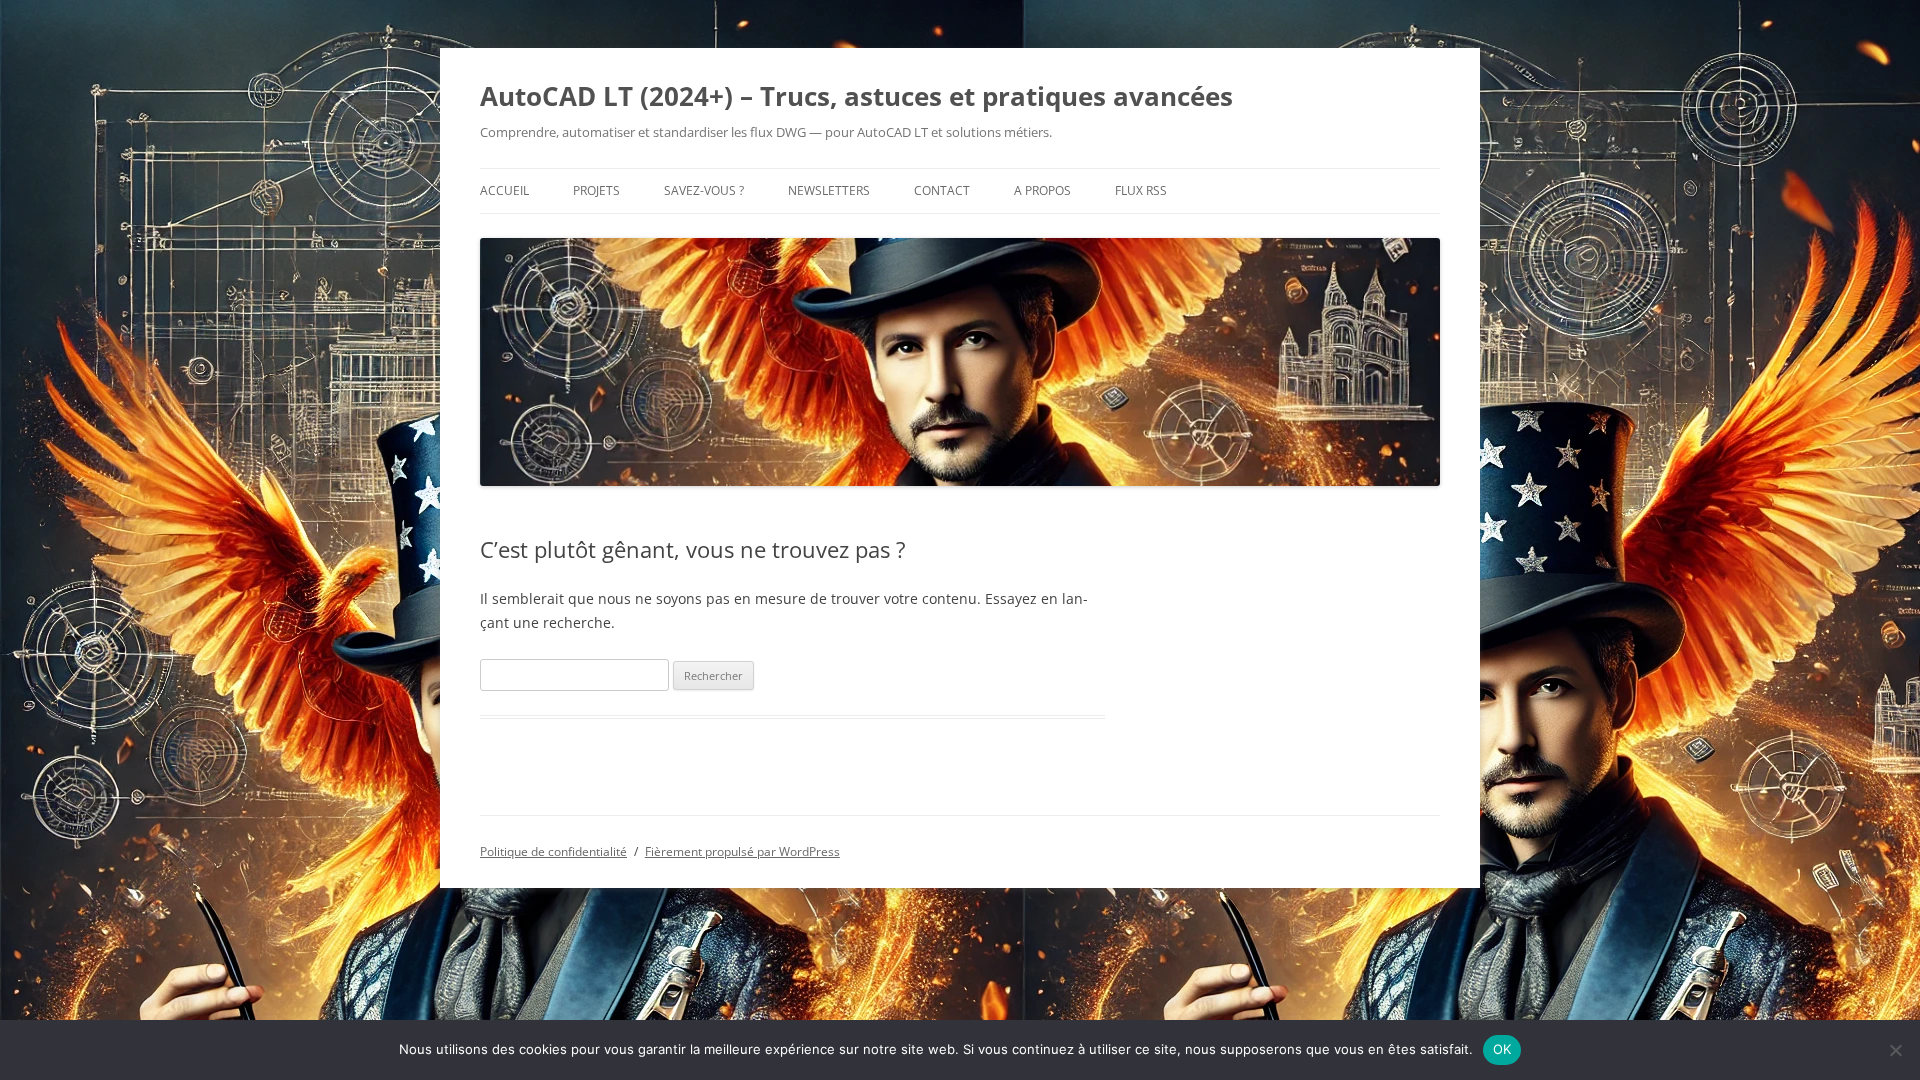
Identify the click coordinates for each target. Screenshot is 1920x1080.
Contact (942, 190)
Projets (596, 190)
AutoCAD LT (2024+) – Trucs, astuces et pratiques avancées (856, 96)
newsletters (829, 190)
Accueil (504, 190)
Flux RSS (1141, 190)
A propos (1042, 190)
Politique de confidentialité (553, 851)
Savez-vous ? (704, 190)
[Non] (1895, 1050)
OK (1502, 1049)
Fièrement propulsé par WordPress (742, 851)
